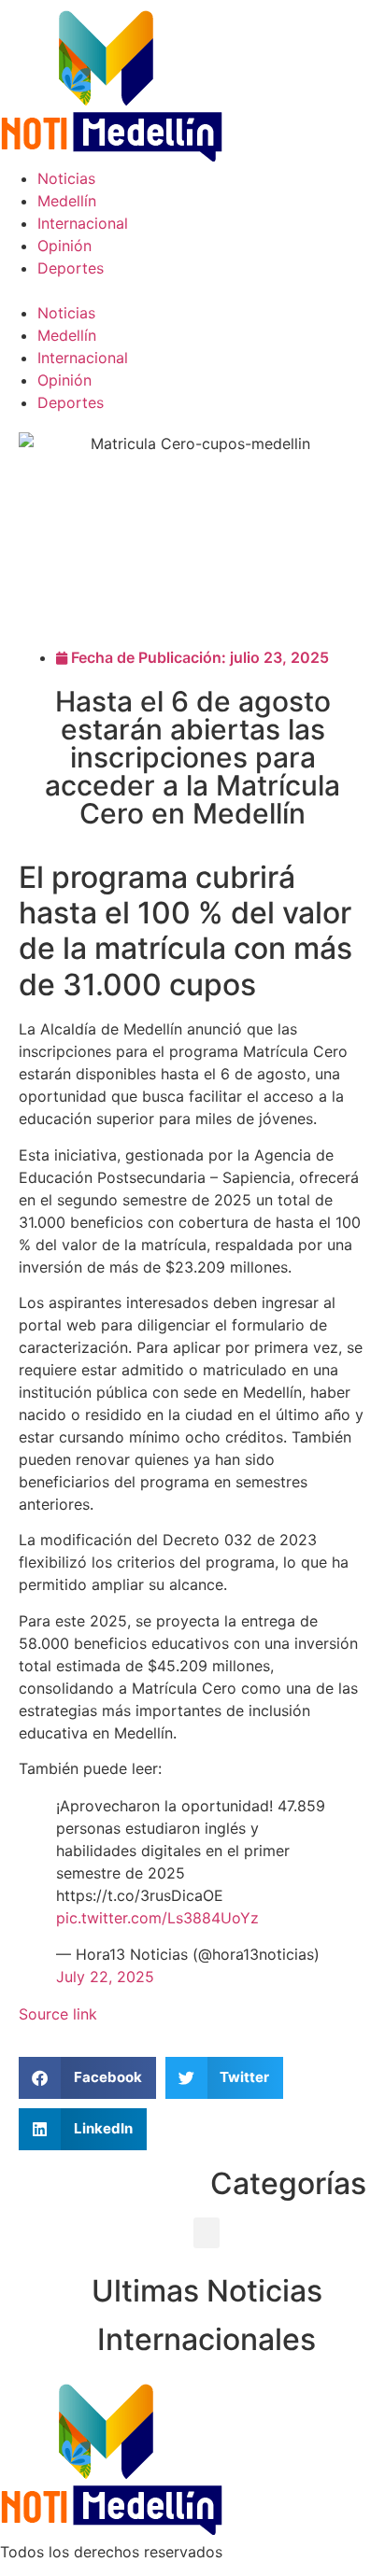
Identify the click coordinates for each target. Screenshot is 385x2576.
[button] (192, 290)
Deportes (71, 268)
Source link (58, 2014)
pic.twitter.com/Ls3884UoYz (157, 1918)
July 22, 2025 (105, 1977)
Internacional (83, 223)
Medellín (67, 201)
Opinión (64, 246)
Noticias (66, 178)
